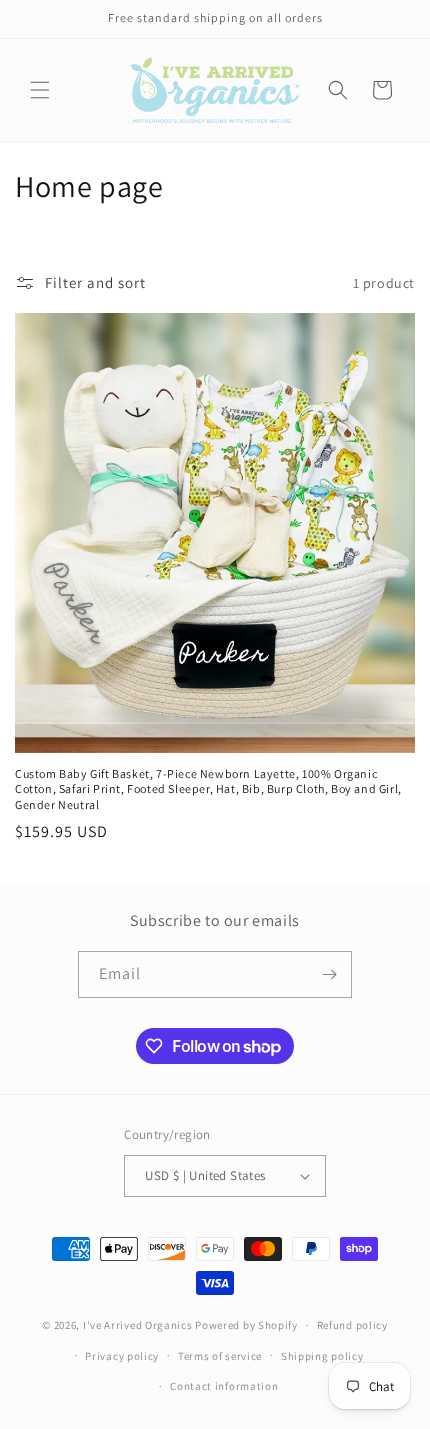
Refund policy (352, 1325)
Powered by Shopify (246, 1325)
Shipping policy (322, 1356)
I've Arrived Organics (138, 1325)
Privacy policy (122, 1356)
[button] (40, 90)
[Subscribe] (329, 974)
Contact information (224, 1386)
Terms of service (220, 1356)
